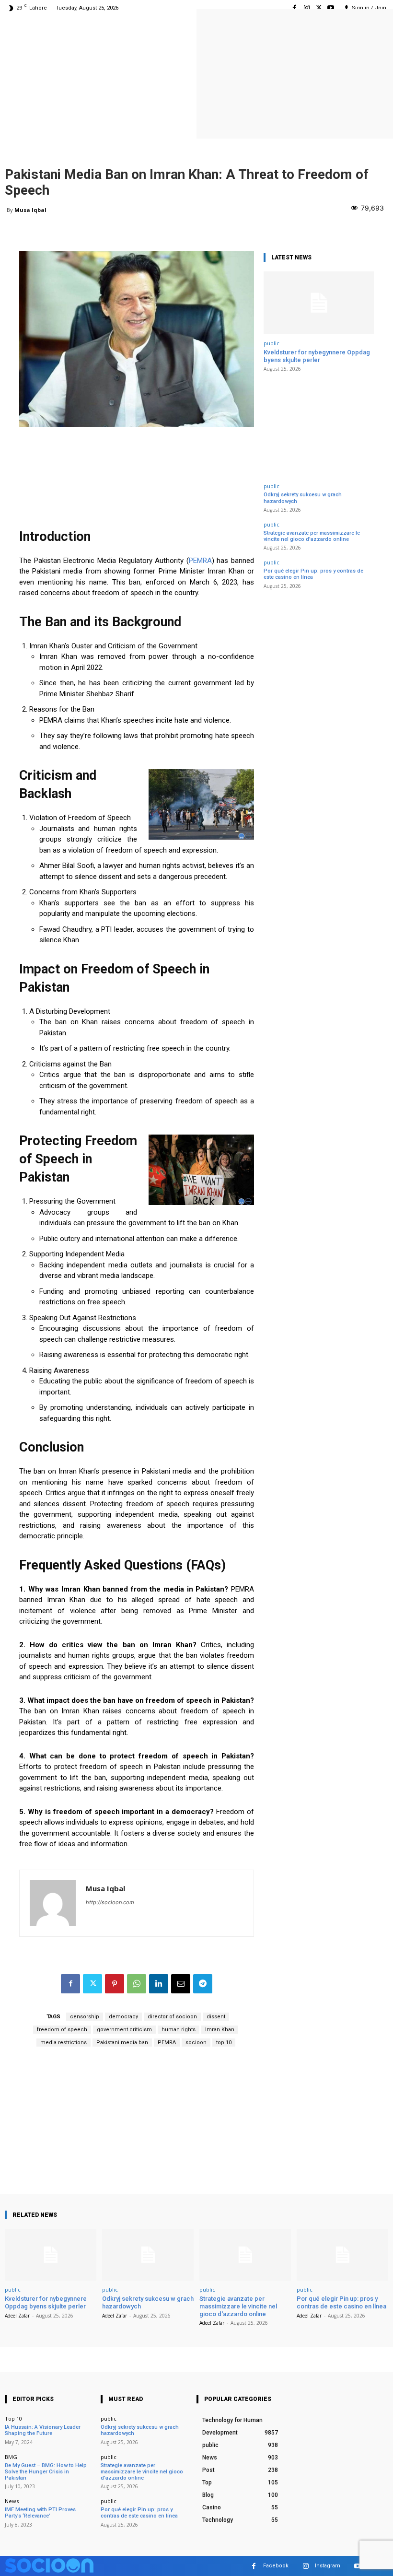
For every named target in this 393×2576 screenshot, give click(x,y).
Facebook (276, 2566)
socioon (196, 2043)
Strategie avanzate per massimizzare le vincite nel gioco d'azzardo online (312, 536)
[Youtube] (331, 8)
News (12, 2501)
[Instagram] (306, 8)
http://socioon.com (110, 1902)
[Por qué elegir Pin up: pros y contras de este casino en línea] (342, 2255)
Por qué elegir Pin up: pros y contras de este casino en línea (341, 2302)
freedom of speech (62, 2030)
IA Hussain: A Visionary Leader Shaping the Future (43, 2430)
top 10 (224, 2043)
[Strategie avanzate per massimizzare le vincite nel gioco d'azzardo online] (245, 2255)
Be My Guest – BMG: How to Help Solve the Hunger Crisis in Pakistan (46, 2472)
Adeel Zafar (17, 2316)
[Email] (181, 1984)
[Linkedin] (159, 1984)
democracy (123, 2017)
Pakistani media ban (122, 2043)
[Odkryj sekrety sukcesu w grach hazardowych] (148, 2255)
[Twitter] (319, 8)
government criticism (124, 2030)
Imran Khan (220, 2030)
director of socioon (172, 2017)
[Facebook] (295, 8)
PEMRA (200, 561)
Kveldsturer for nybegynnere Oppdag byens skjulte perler (317, 356)
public (272, 343)
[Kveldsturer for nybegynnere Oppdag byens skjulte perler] (319, 303)
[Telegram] (203, 1984)
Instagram (328, 2566)
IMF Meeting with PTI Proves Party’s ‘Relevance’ (40, 2513)
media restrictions (64, 2043)
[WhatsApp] (137, 1984)
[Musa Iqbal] (53, 1903)
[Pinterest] (115, 1984)
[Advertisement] (137, 2127)
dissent (216, 2017)
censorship (85, 2017)
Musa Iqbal (30, 210)
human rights (179, 2030)
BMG (11, 2457)
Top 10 (13, 2418)
